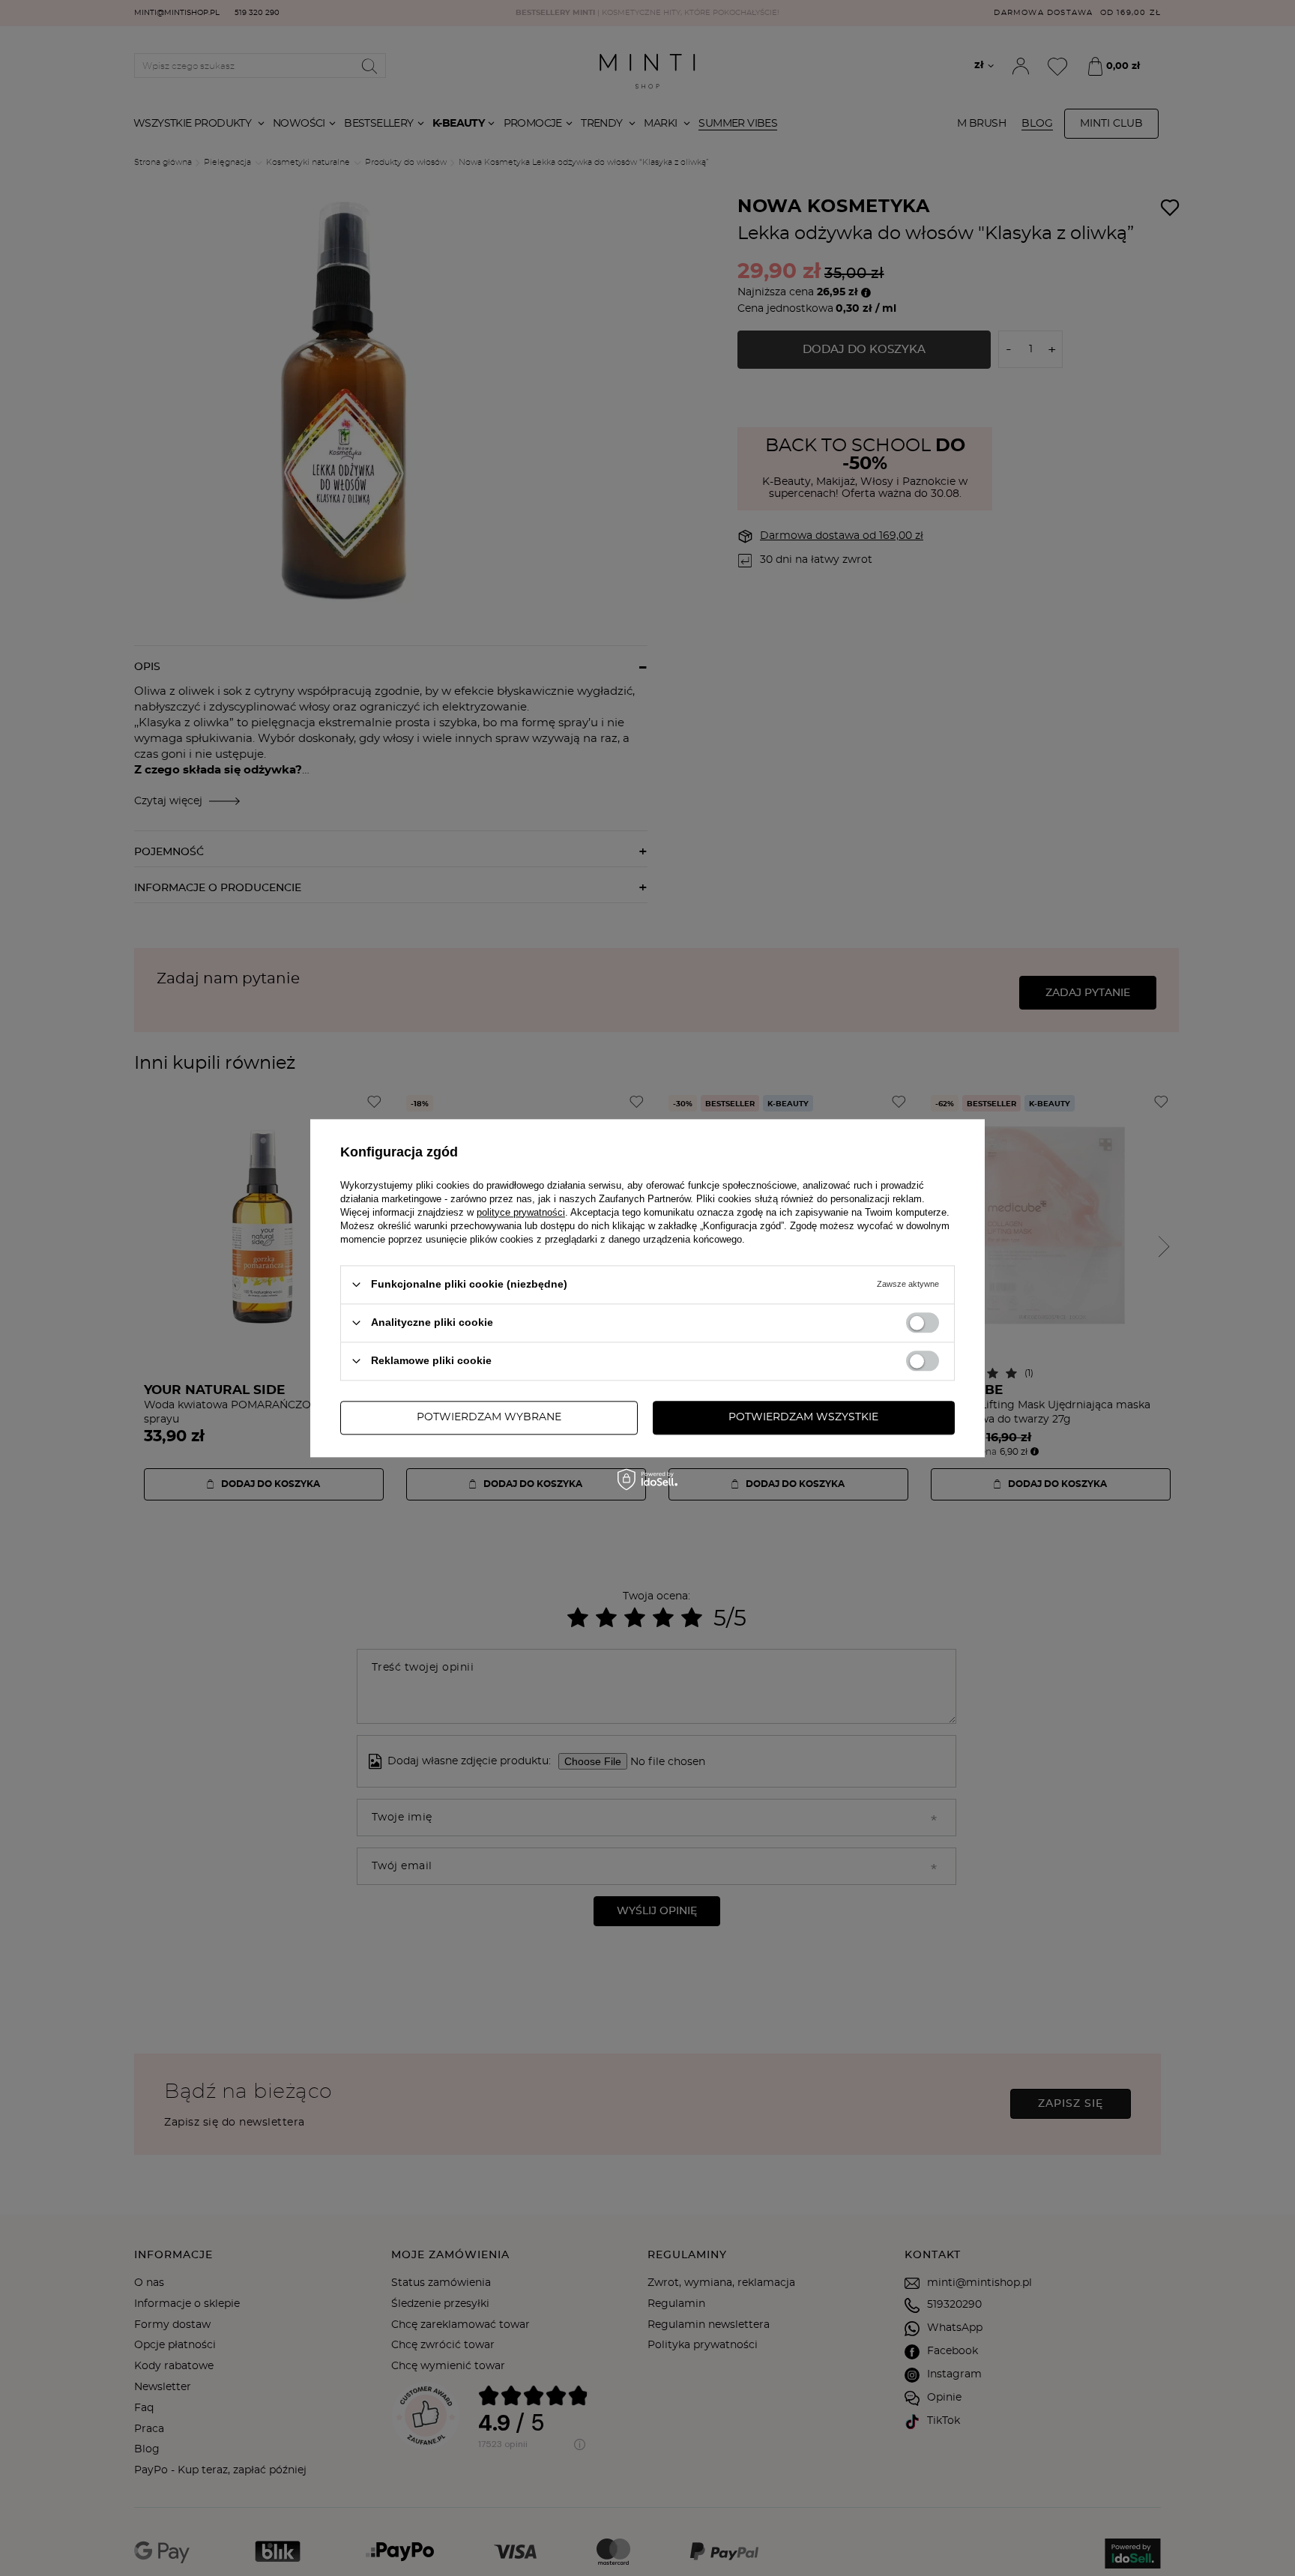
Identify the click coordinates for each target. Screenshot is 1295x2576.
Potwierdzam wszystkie (803, 1417)
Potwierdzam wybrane (489, 1417)
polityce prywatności (521, 1212)
